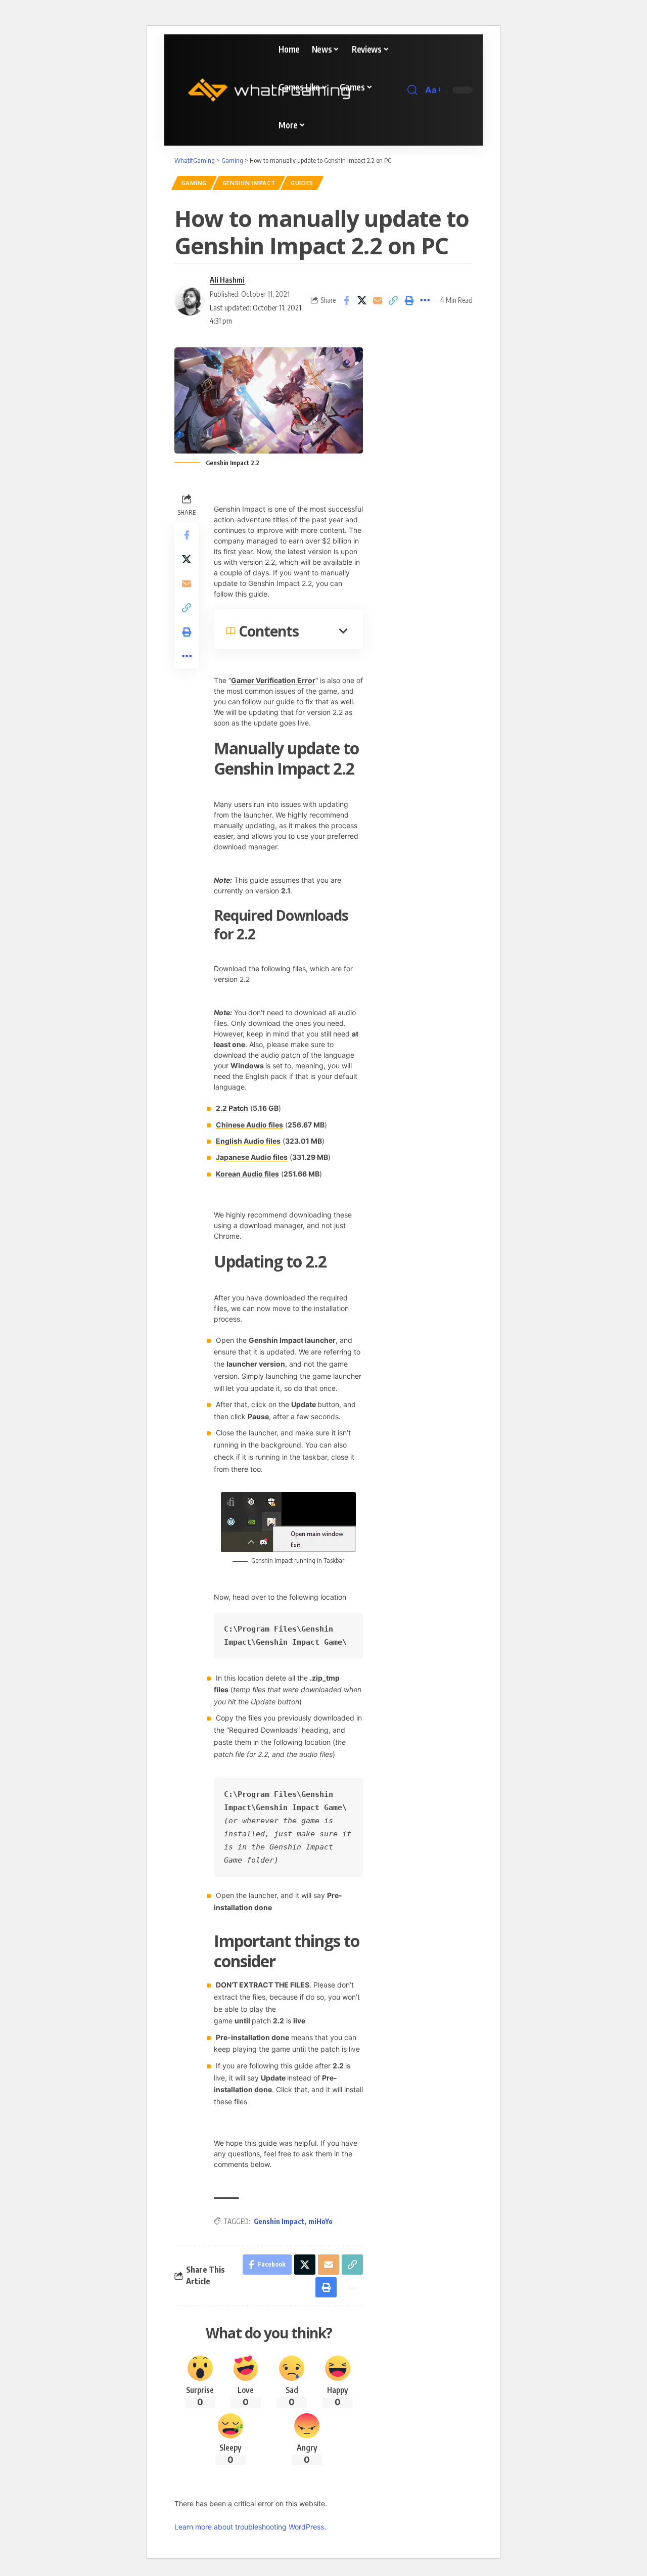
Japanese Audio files (252, 1157)
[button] (412, 90)
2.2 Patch (232, 1108)
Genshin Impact (249, 183)
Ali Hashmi (227, 280)
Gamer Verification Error (273, 680)
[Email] (378, 300)
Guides (302, 183)
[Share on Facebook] (346, 300)
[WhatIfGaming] (269, 90)
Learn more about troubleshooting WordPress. (250, 2527)
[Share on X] (362, 300)
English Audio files (248, 1141)
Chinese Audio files (249, 1125)
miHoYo (320, 2221)
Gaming (194, 183)
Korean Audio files (247, 1174)
